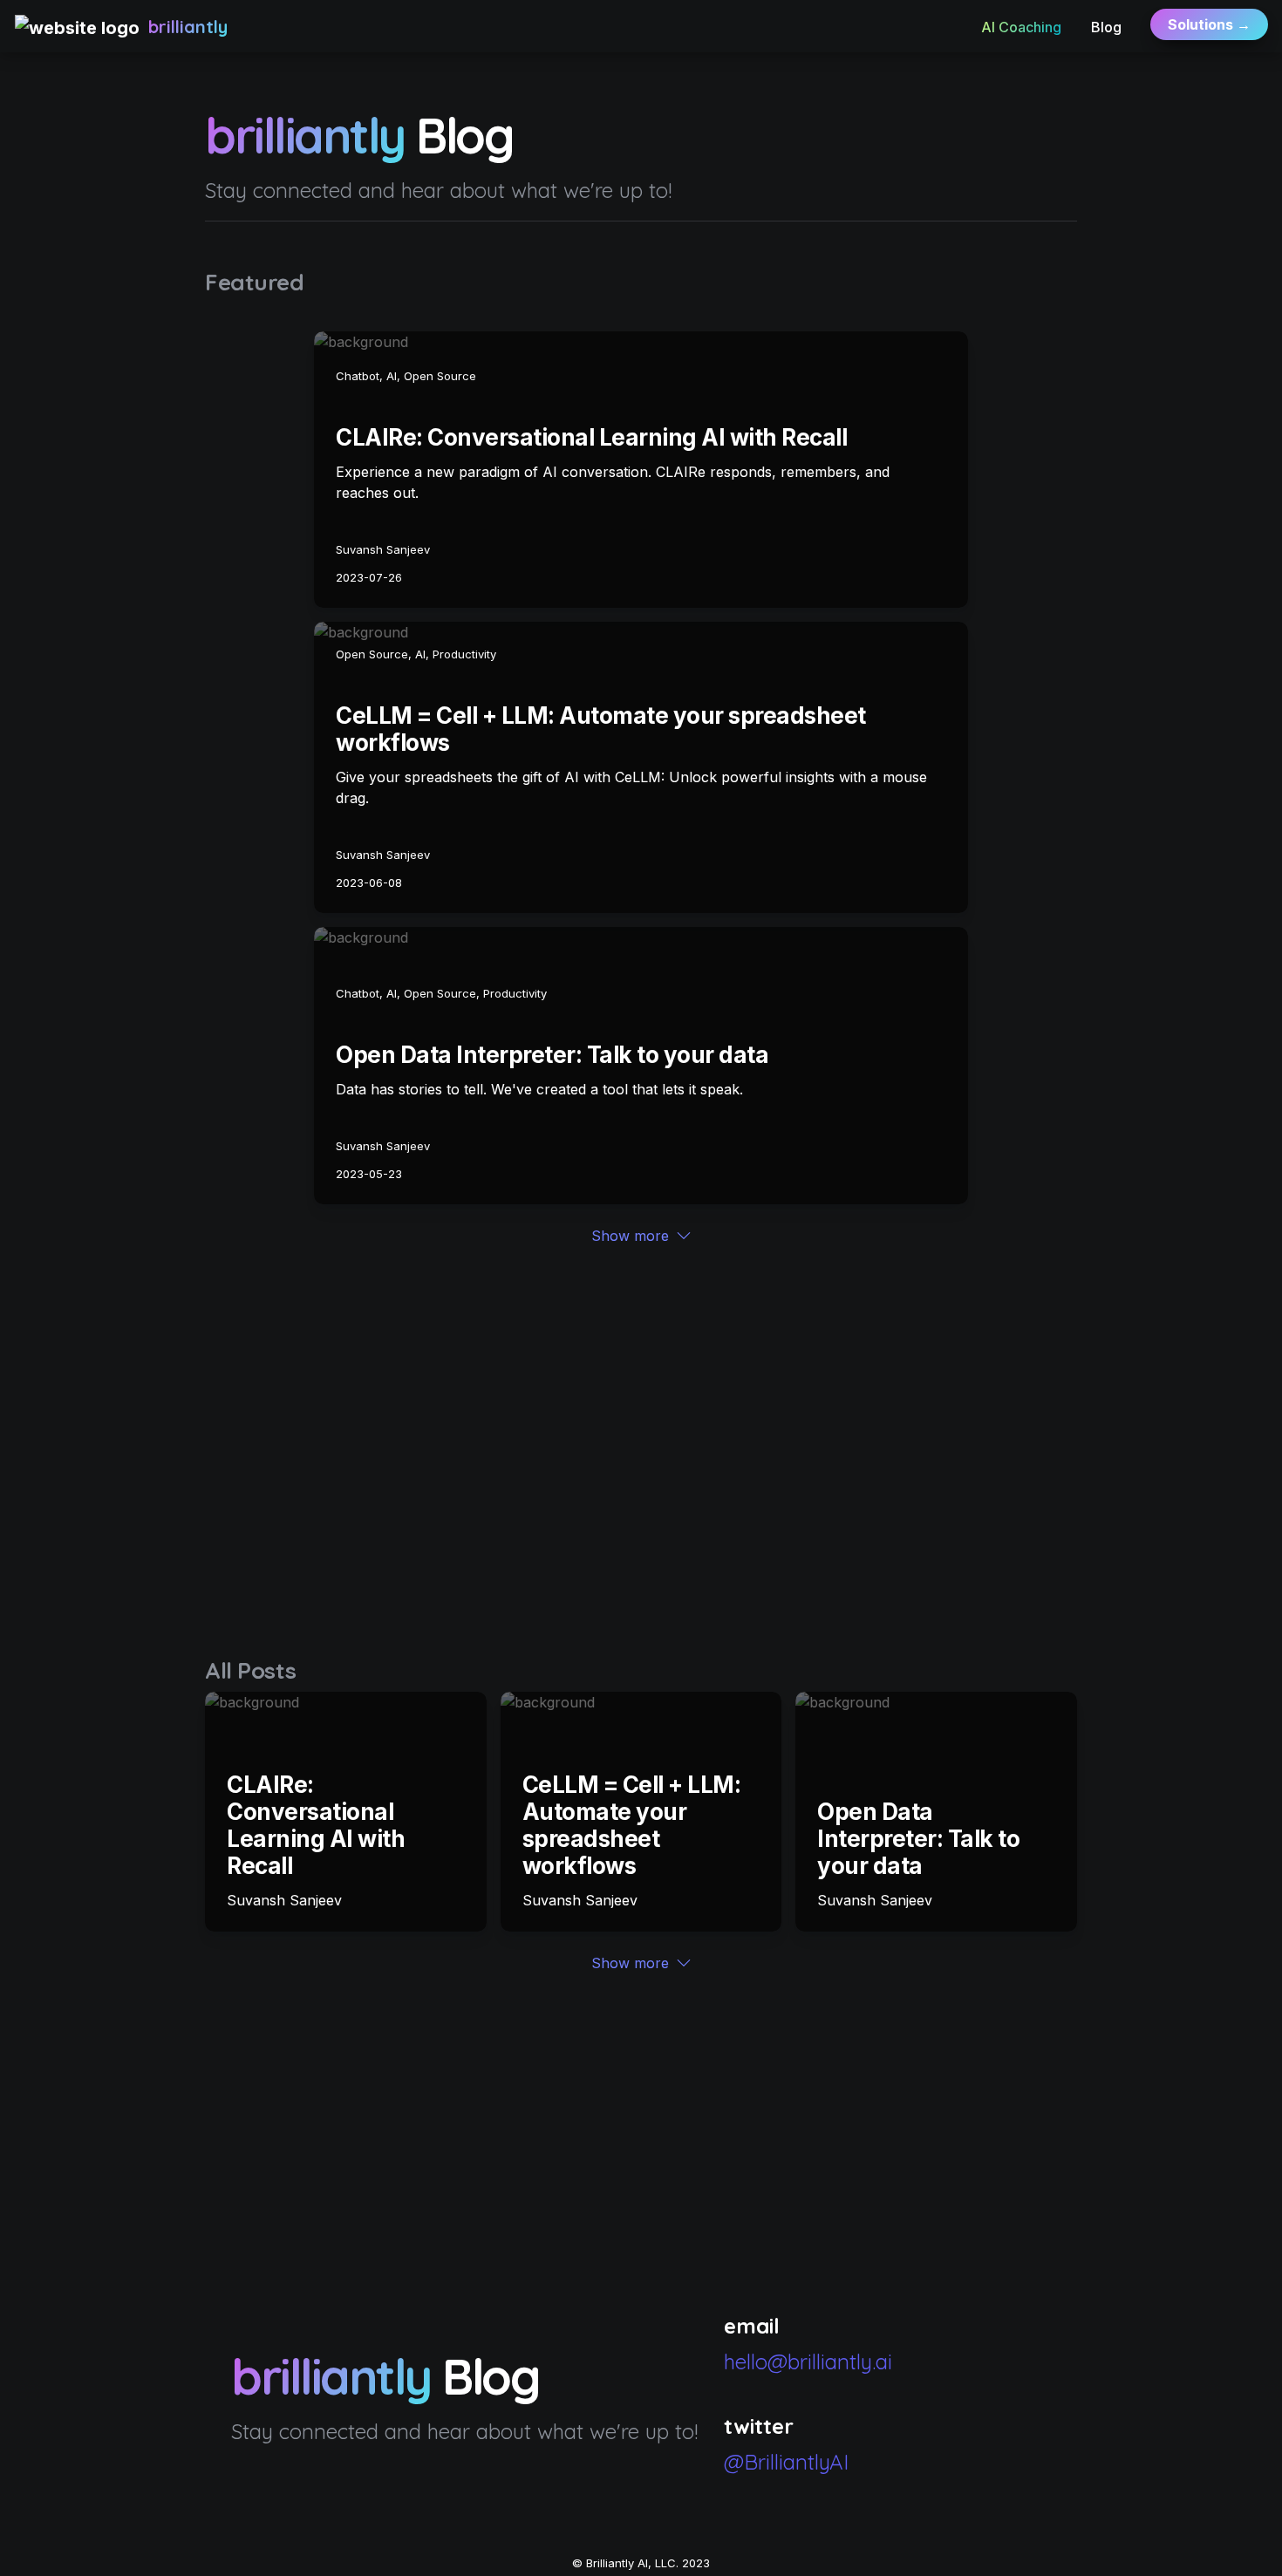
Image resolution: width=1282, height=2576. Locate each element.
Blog (1106, 27)
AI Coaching (1021, 27)
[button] (77, 27)
